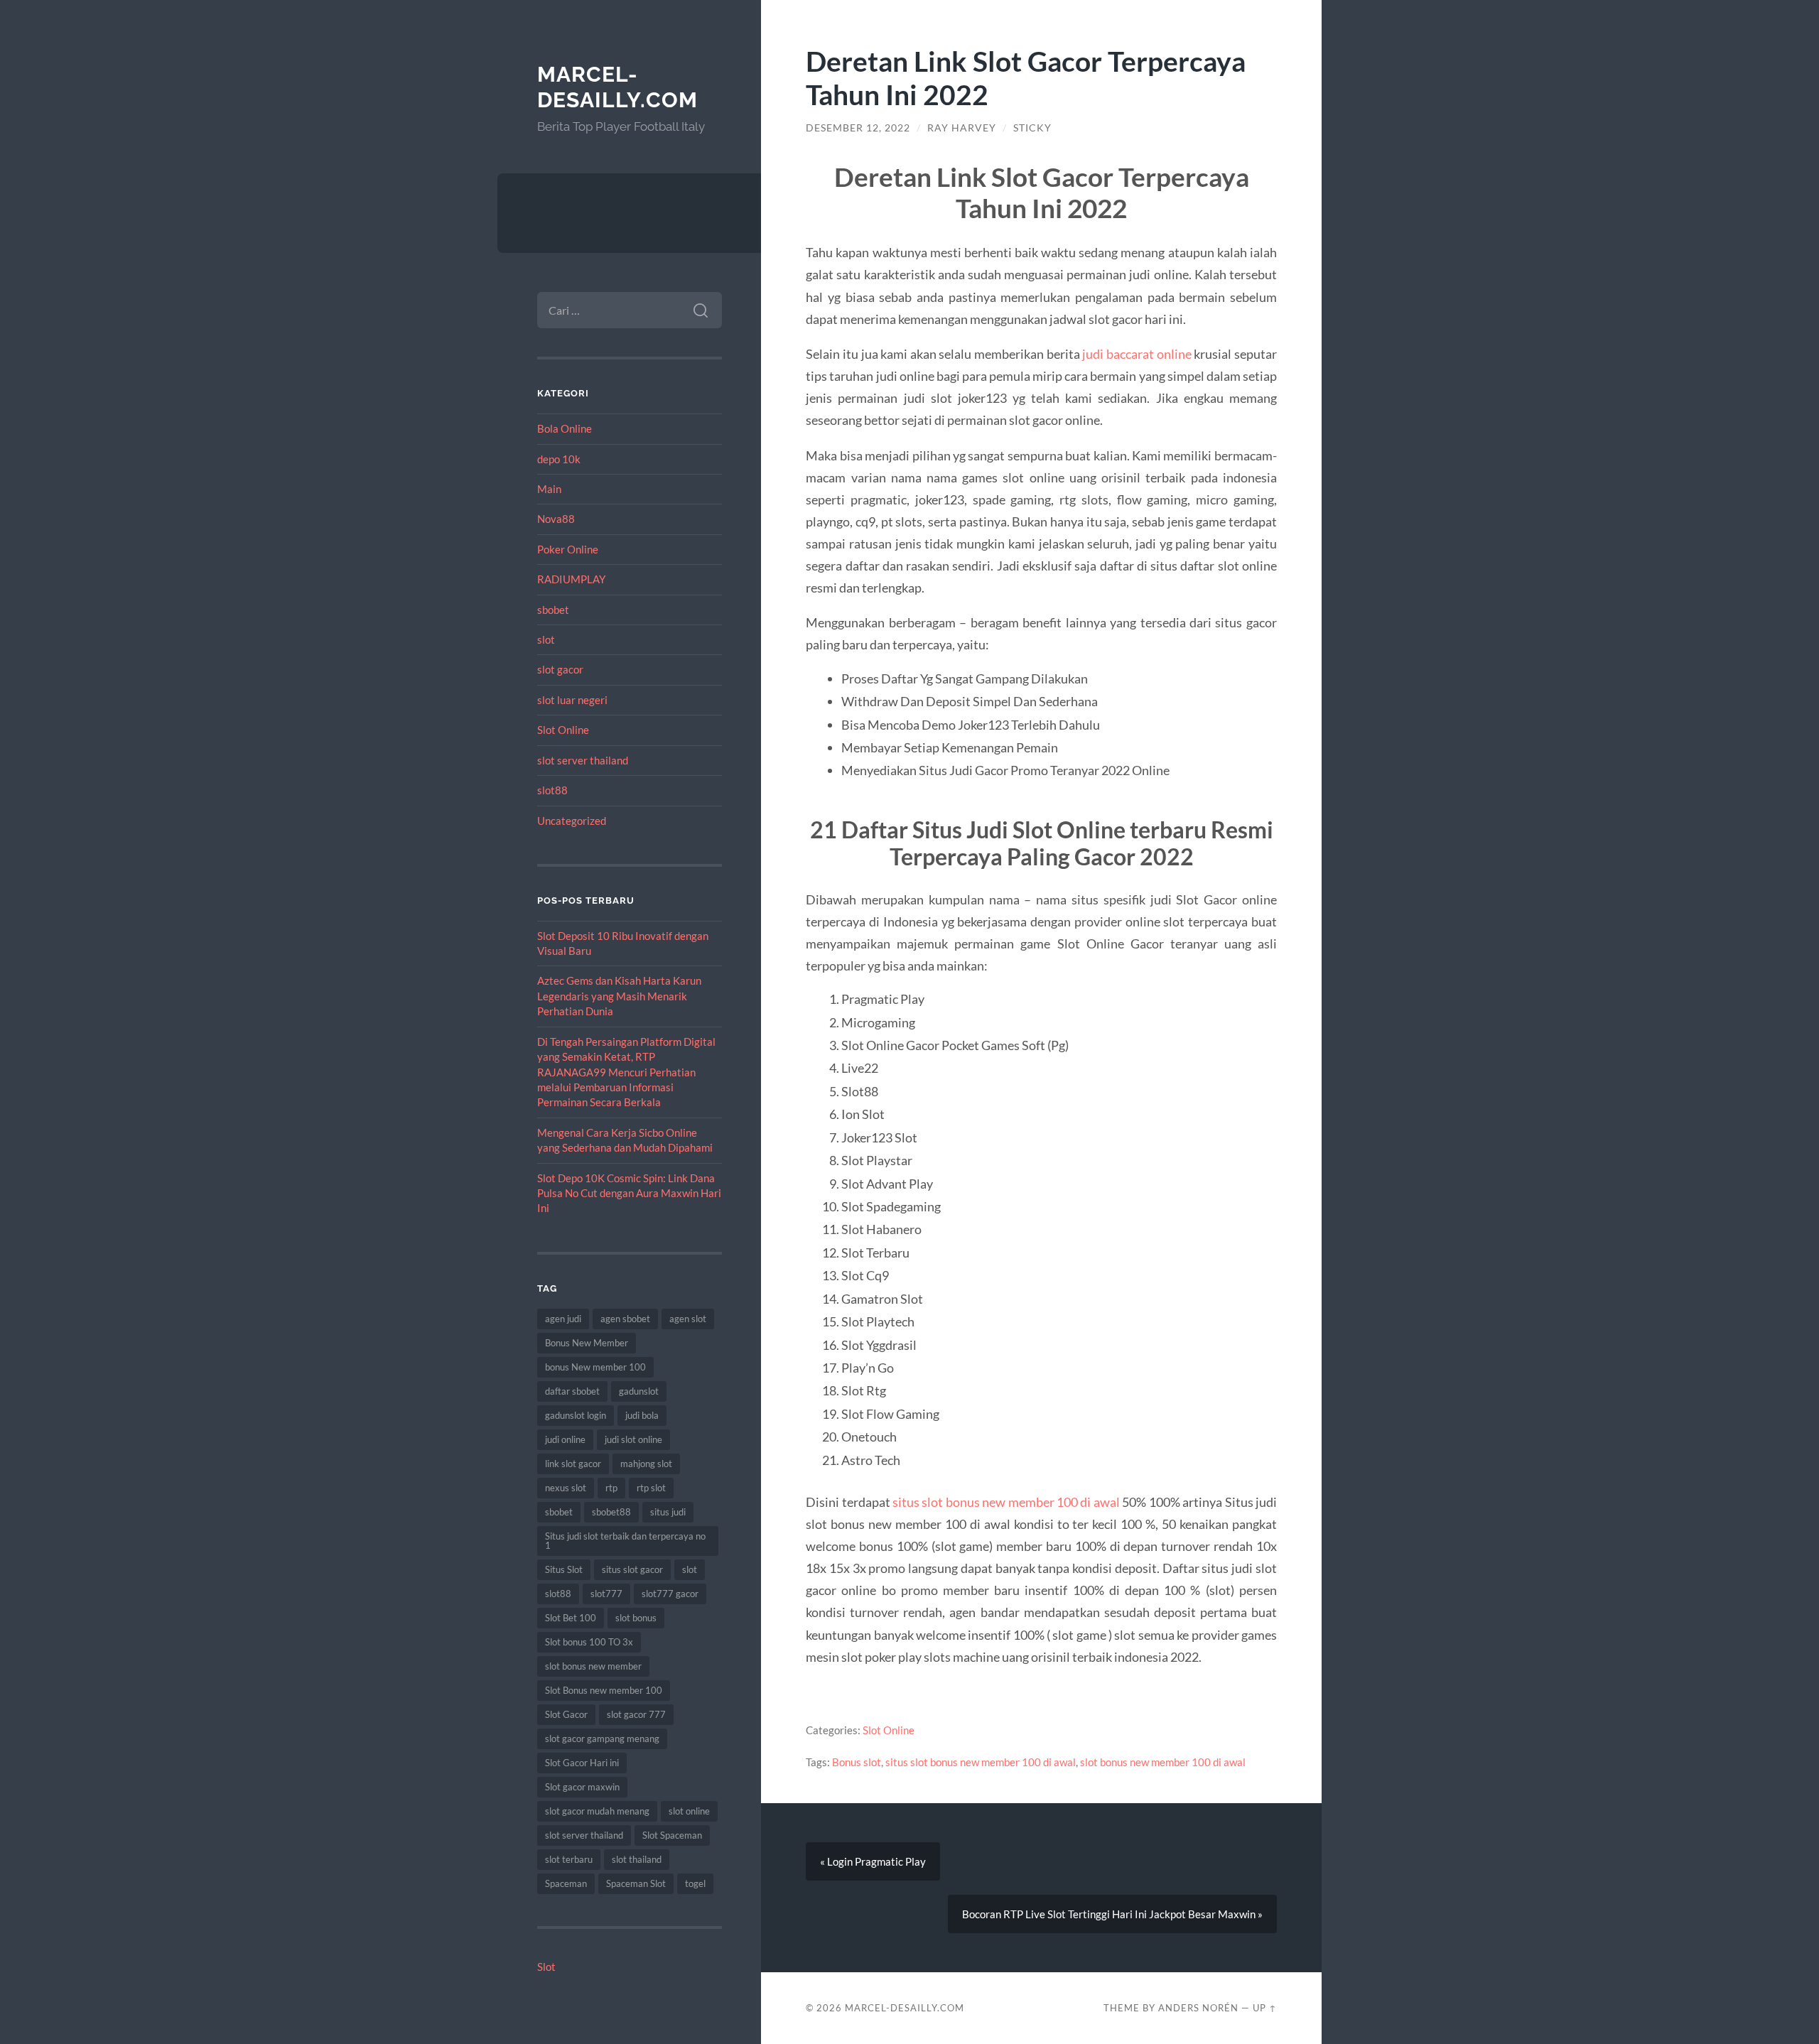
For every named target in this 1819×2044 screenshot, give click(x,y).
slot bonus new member (593, 1666)
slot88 (552, 790)
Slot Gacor (566, 1714)
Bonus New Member (587, 1343)
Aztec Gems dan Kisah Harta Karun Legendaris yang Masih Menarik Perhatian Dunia (619, 996)
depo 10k (559, 459)
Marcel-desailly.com (617, 87)
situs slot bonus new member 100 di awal (1006, 1502)
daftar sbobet (572, 1391)
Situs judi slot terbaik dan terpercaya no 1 (625, 1541)
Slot (546, 1967)
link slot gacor (573, 1464)
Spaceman (566, 1883)
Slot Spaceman (672, 1835)
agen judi (563, 1319)
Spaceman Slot (636, 1883)
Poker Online (568, 549)
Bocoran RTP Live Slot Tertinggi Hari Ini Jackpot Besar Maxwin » (1112, 1914)
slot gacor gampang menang (602, 1739)
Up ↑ (1265, 2008)
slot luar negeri (572, 700)
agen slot (688, 1319)
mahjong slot (646, 1464)
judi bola (642, 1415)
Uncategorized (572, 821)
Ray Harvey (962, 128)
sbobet (553, 610)
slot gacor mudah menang (597, 1811)
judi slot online (633, 1439)
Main (549, 489)
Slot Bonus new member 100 (604, 1690)
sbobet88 (611, 1512)
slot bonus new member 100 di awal (1163, 1762)
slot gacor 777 (636, 1714)
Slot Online (563, 730)
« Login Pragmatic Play (873, 1861)
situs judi (668, 1512)
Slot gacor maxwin (582, 1787)
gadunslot (639, 1391)
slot (546, 639)
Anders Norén (1198, 2008)
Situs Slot (564, 1569)
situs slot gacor (632, 1569)
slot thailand (637, 1859)
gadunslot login (576, 1415)
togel (695, 1883)
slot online (689, 1811)
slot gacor (560, 669)
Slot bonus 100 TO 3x (589, 1642)
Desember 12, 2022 (858, 128)
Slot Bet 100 (571, 1618)
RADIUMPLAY (571, 579)
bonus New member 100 (595, 1367)
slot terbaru (569, 1859)
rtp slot (651, 1488)
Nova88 (556, 519)
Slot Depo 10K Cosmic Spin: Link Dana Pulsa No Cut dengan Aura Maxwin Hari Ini (629, 1193)
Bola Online (565, 428)
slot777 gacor (670, 1594)
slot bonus (636, 1618)
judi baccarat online (1137, 354)
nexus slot (566, 1488)
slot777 (606, 1594)
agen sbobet (625, 1319)
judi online (565, 1439)
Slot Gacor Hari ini (582, 1763)
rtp (611, 1488)
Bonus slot (857, 1762)
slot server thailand (583, 760)
